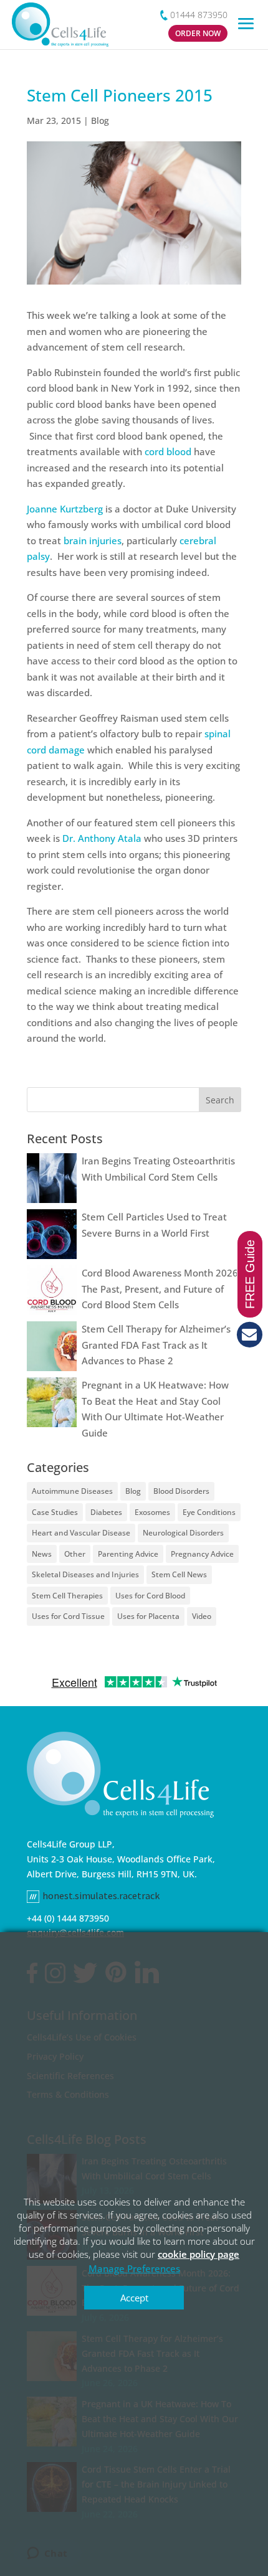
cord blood (169, 451)
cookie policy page (199, 2254)
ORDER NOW (198, 33)
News (42, 1554)
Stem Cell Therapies (67, 1596)
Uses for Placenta (148, 1616)
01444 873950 (199, 15)
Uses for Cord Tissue (68, 1616)
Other (75, 1554)
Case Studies (55, 1512)
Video (202, 1616)
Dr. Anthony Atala (102, 838)
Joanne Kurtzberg (65, 509)
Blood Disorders (181, 1491)
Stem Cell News (179, 1574)
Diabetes (106, 1512)
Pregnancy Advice (202, 1554)
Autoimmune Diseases (72, 1491)
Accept (134, 2298)
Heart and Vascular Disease (81, 1533)
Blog (100, 120)
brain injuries (93, 540)
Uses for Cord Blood (150, 1596)
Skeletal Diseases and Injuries (85, 1574)
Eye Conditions (209, 1512)
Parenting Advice (128, 1554)
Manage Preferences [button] (134, 2268)
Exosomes (152, 1512)
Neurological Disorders (183, 1533)
